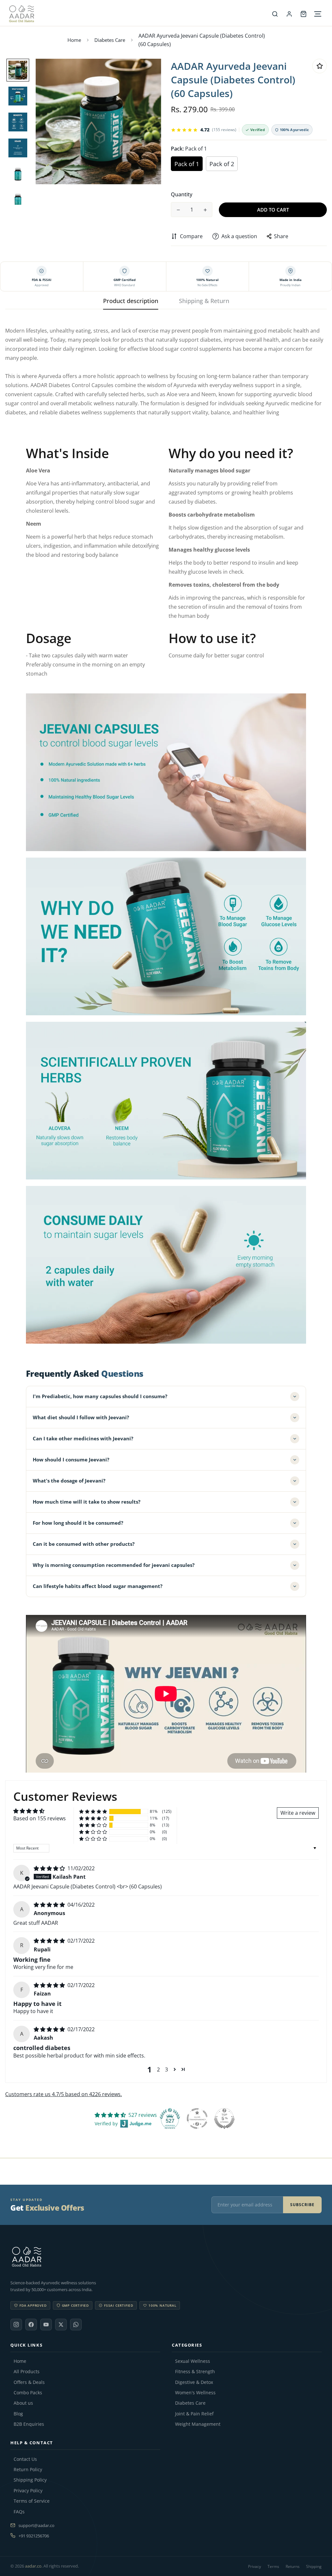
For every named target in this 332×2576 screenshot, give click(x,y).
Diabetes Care (110, 40)
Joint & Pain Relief (194, 2414)
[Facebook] (31, 2325)
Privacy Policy (28, 2491)
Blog (18, 2414)
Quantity (182, 194)
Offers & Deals (29, 2382)
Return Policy (28, 2470)
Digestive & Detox (194, 2382)
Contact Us (25, 2459)
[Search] (275, 14)
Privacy (255, 2566)
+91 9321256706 (34, 2536)
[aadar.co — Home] (138, 14)
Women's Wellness (195, 2393)
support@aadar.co (36, 2525)
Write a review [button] (298, 1813)
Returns (293, 2566)
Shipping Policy (30, 2480)
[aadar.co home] (166, 2257)
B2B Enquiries (29, 2424)
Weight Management (198, 2424)
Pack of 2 (222, 164)
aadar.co (33, 2566)
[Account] (289, 14)
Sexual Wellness (193, 2361)
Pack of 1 (187, 164)
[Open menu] (318, 14)
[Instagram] (16, 2325)
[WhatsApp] (76, 2325)
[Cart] (303, 14)
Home (74, 40)
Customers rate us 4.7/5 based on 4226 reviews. (64, 2094)
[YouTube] (46, 2325)
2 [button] (158, 2069)
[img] (50, 1868)
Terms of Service (32, 2501)
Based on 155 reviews (40, 1818)
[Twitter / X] (61, 2325)
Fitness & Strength (195, 2372)
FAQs (19, 2512)
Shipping (314, 2566)
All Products (27, 2372)
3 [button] (166, 2069)
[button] (93, 1812)
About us (23, 2403)
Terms (273, 2566)
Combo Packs (28, 2393)
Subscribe (302, 2205)
